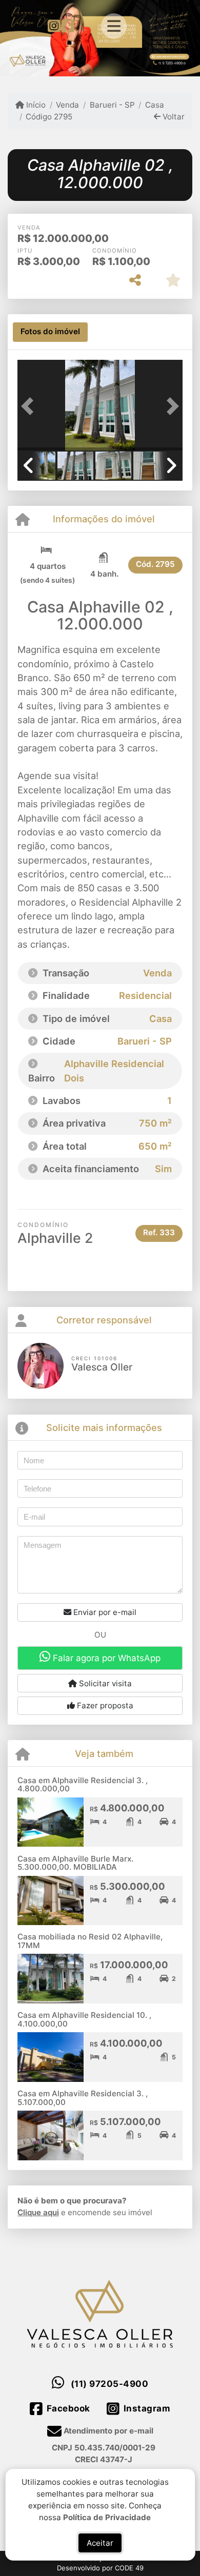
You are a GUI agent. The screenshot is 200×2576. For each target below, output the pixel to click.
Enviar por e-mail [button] (104, 1612)
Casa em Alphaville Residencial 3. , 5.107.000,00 (83, 2098)
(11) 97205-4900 (110, 2384)
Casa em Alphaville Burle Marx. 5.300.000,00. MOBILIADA (75, 1863)
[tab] (50, 332)
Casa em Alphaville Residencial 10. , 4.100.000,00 (84, 2019)
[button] (30, 406)
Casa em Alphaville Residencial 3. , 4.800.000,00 (83, 1785)
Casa (155, 105)
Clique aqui (38, 2212)
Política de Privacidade (107, 2517)
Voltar (173, 117)
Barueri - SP (112, 105)
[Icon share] (54, 25)
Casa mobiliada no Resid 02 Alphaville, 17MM (90, 1941)
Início (35, 105)
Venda (67, 105)
